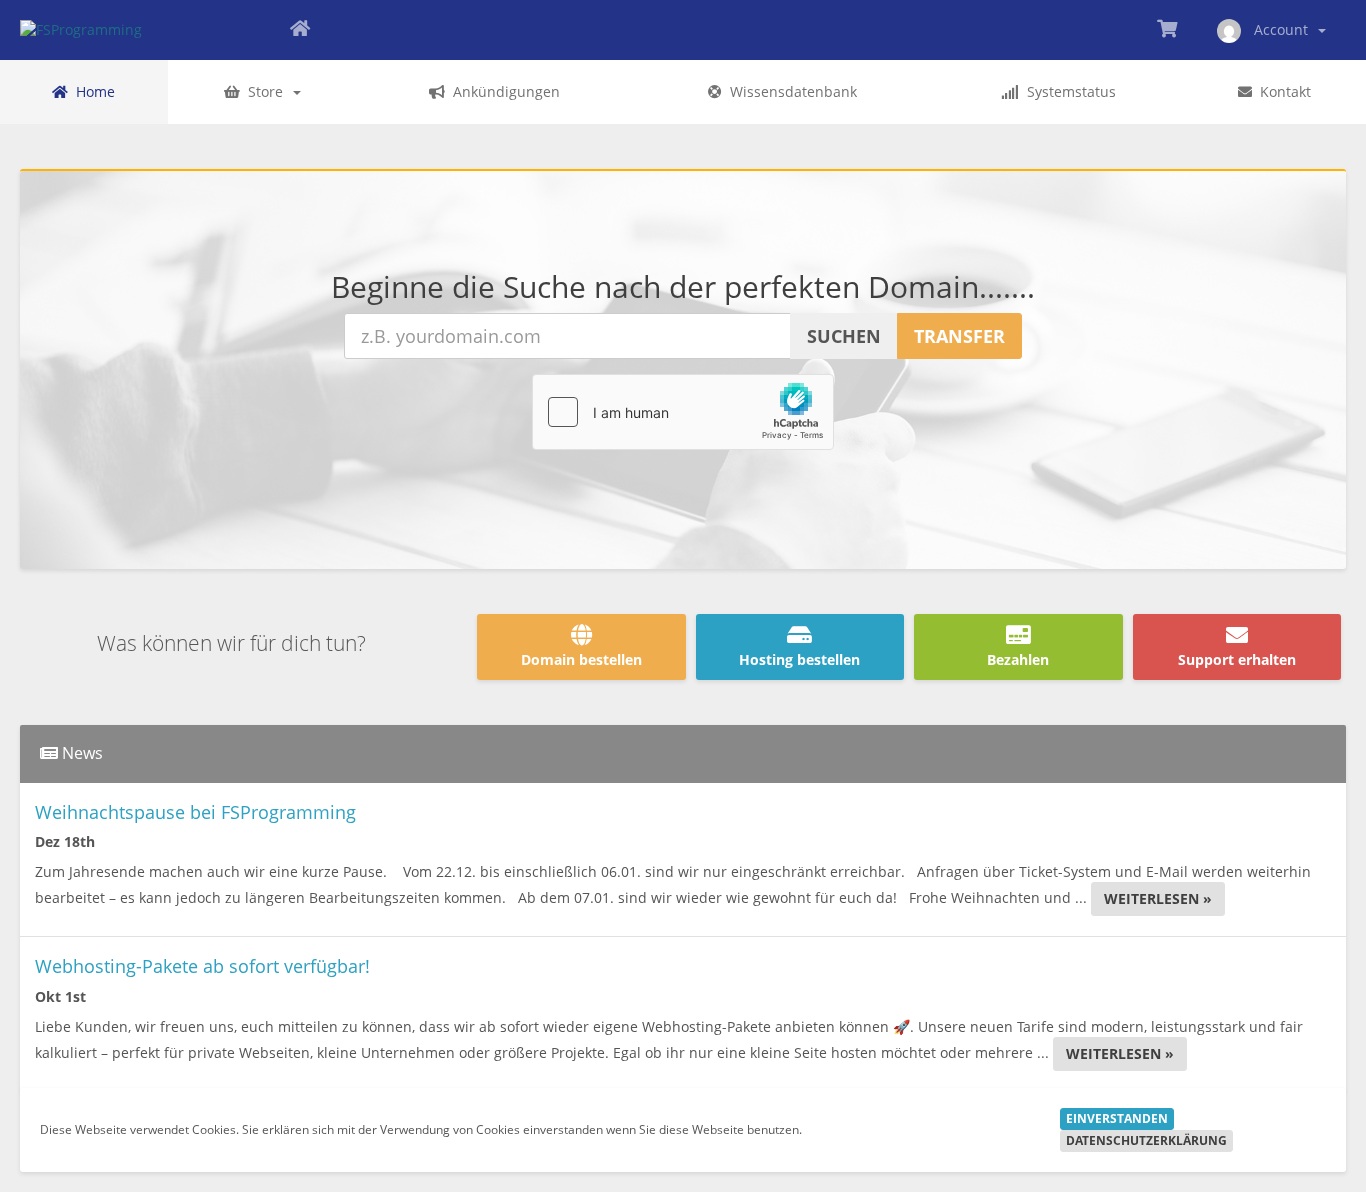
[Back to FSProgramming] (300, 30)
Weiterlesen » (1158, 898)
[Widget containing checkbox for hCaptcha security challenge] (683, 412)
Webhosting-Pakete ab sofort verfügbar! (202, 966)
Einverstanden (1117, 1118)
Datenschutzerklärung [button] (1146, 1140)
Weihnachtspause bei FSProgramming (195, 812)
